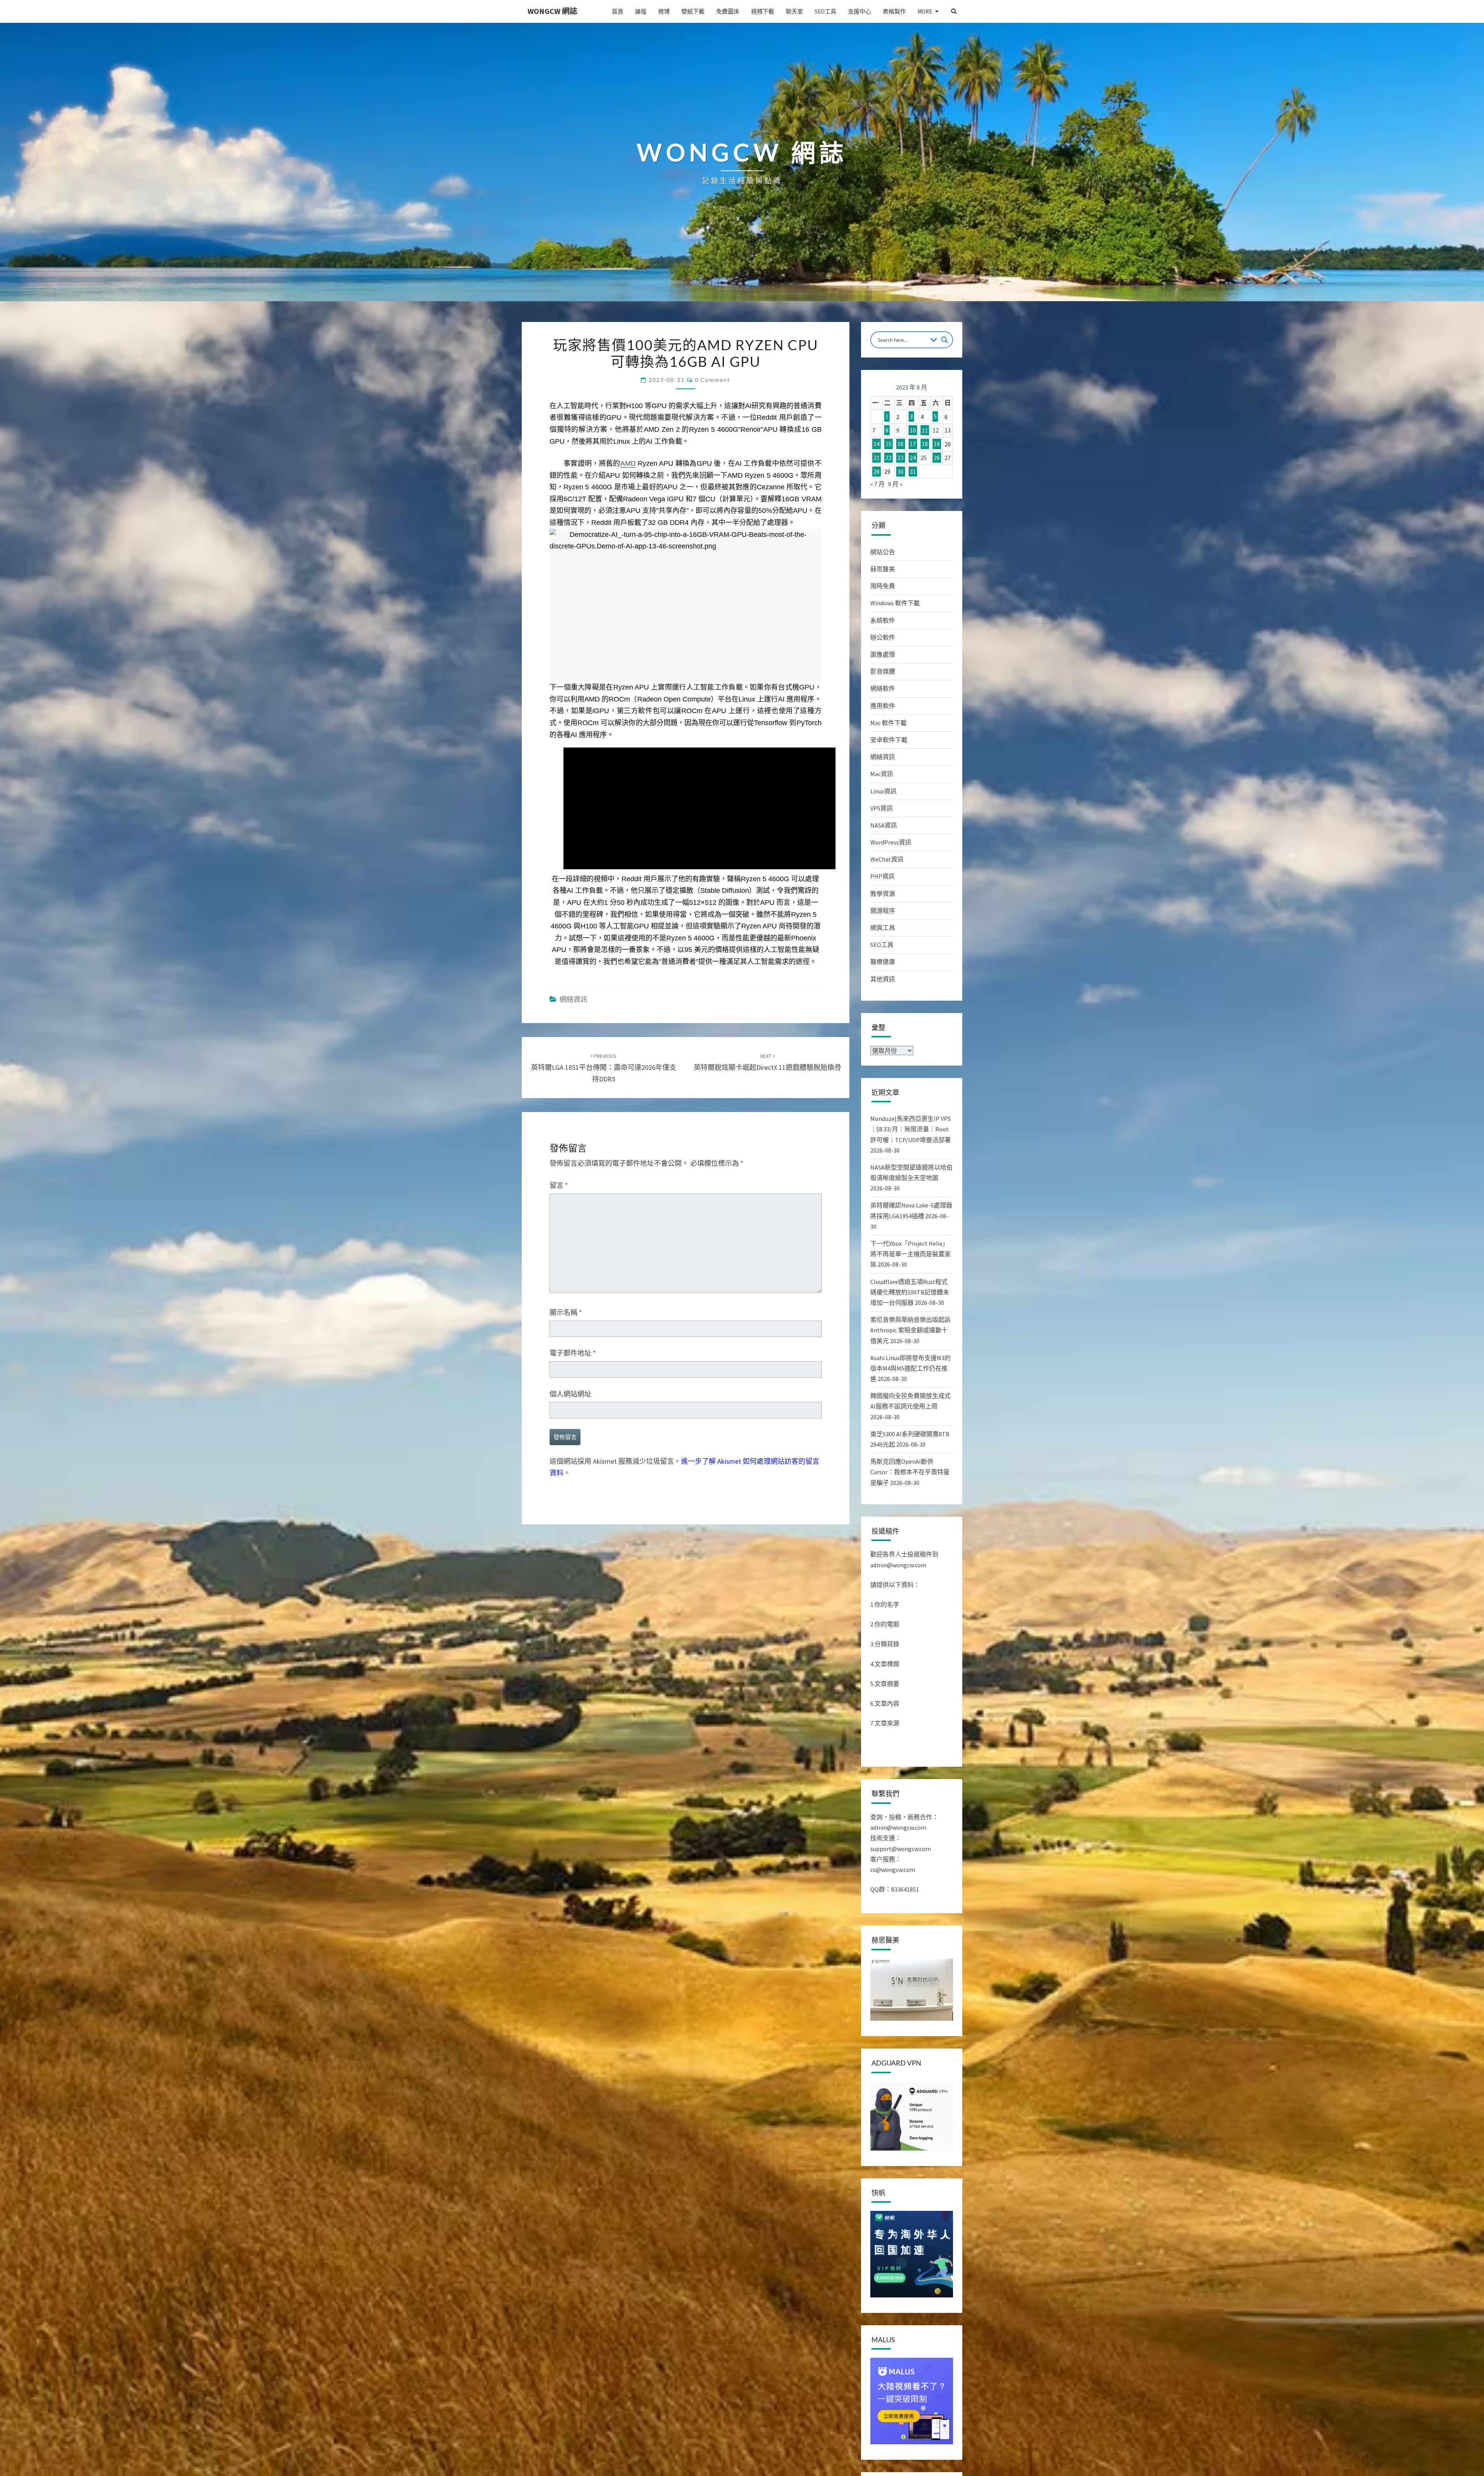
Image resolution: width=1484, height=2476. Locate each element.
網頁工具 (883, 928)
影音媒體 (883, 671)
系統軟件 (883, 620)
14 (876, 444)
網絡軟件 (883, 688)
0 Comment (712, 380)
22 (888, 458)
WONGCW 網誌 (552, 11)
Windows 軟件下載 (895, 603)
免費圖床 (728, 11)
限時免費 (883, 586)
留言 (559, 1185)
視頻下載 (762, 11)
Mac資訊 (882, 774)
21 (876, 458)
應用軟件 (883, 706)
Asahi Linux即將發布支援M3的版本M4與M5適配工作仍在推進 (910, 1368)
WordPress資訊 (891, 842)
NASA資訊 (884, 825)
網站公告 (883, 552)
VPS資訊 (882, 808)
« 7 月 (877, 484)
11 (925, 430)
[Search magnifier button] (945, 340)
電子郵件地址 (573, 1353)
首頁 (618, 11)
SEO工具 (825, 11)
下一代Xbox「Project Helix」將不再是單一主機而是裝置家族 (910, 1254)
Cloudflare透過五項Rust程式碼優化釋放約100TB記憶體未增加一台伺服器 (910, 1292)
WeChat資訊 (887, 859)
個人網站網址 (570, 1394)
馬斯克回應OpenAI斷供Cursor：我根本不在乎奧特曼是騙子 (910, 1472)
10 (913, 430)
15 (888, 444)
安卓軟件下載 (889, 740)
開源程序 (883, 911)
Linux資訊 (883, 791)
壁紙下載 (693, 11)
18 (925, 444)
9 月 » (895, 484)
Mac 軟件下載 (888, 723)
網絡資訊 (574, 999)
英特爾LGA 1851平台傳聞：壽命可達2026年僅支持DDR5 (604, 1068)
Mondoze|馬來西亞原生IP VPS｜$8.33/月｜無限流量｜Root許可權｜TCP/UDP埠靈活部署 (910, 1129)
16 (900, 444)
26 (937, 458)
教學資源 (883, 894)
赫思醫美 (883, 569)
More (925, 11)
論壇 (641, 11)
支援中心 (859, 11)
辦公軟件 (883, 637)
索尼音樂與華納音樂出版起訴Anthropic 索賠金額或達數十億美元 (910, 1330)
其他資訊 (883, 979)
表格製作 (894, 11)
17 (913, 444)
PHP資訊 (882, 876)
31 (913, 472)
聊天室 (794, 11)
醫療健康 (883, 962)
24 (913, 458)
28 (876, 472)
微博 (664, 11)
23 (900, 458)
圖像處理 (883, 654)
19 (937, 444)
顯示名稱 (566, 1312)
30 (900, 472)
